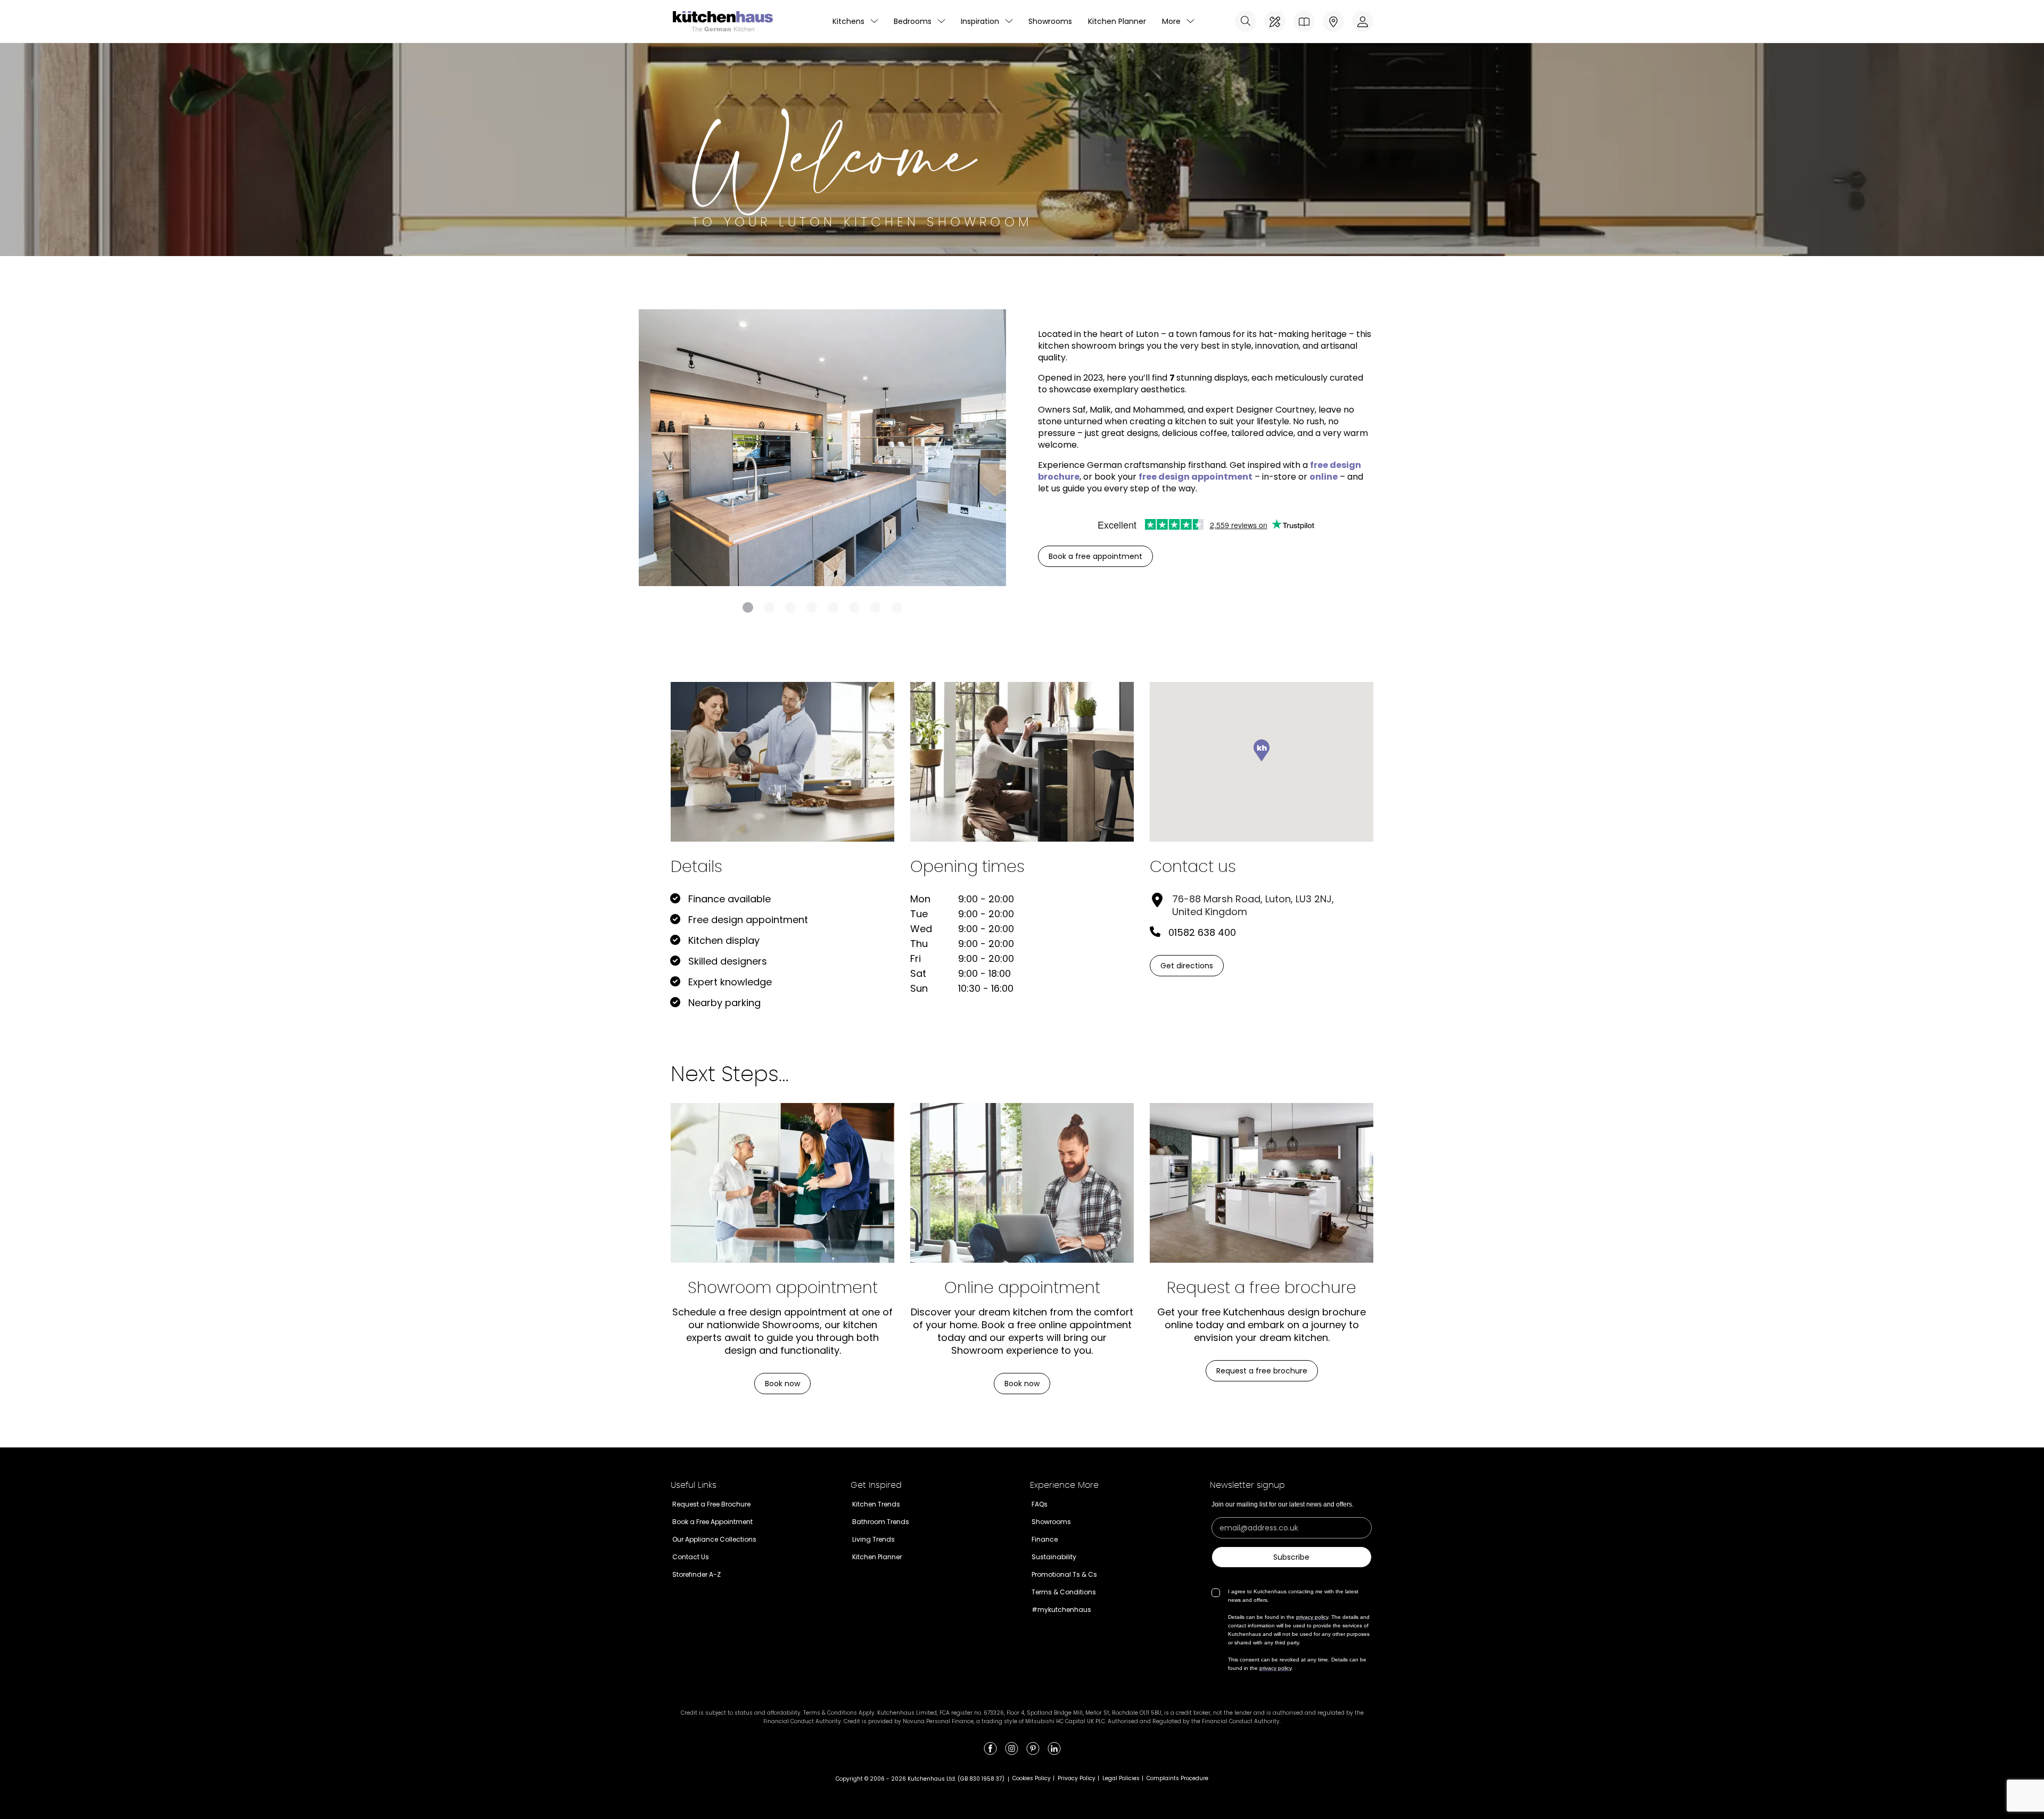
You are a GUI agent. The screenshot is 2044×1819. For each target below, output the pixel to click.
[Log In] (1363, 21)
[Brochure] (1304, 21)
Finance (1045, 1539)
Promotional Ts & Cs (1064, 1574)
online (1324, 477)
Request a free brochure (1262, 1371)
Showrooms (1050, 21)
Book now (782, 1384)
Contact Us (691, 1557)
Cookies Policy (1032, 1778)
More (1171, 21)
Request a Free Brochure (711, 1504)
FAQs (1040, 1504)
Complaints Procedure (1177, 1778)
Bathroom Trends (881, 1522)
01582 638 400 (1202, 932)
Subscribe (1291, 1557)
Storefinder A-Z (697, 1574)
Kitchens (848, 21)
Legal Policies (1121, 1778)
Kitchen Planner (1117, 21)
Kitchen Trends (876, 1504)
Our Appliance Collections (714, 1539)
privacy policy (1312, 1617)
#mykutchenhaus (1061, 1610)
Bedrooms (913, 21)
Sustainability (1054, 1557)
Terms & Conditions (1064, 1592)
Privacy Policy (1077, 1778)
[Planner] (1275, 21)
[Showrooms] (1333, 21)
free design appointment (1196, 477)
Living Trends (873, 1539)
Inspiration (980, 21)
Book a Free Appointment (712, 1522)
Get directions (1187, 966)
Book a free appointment (1095, 556)
